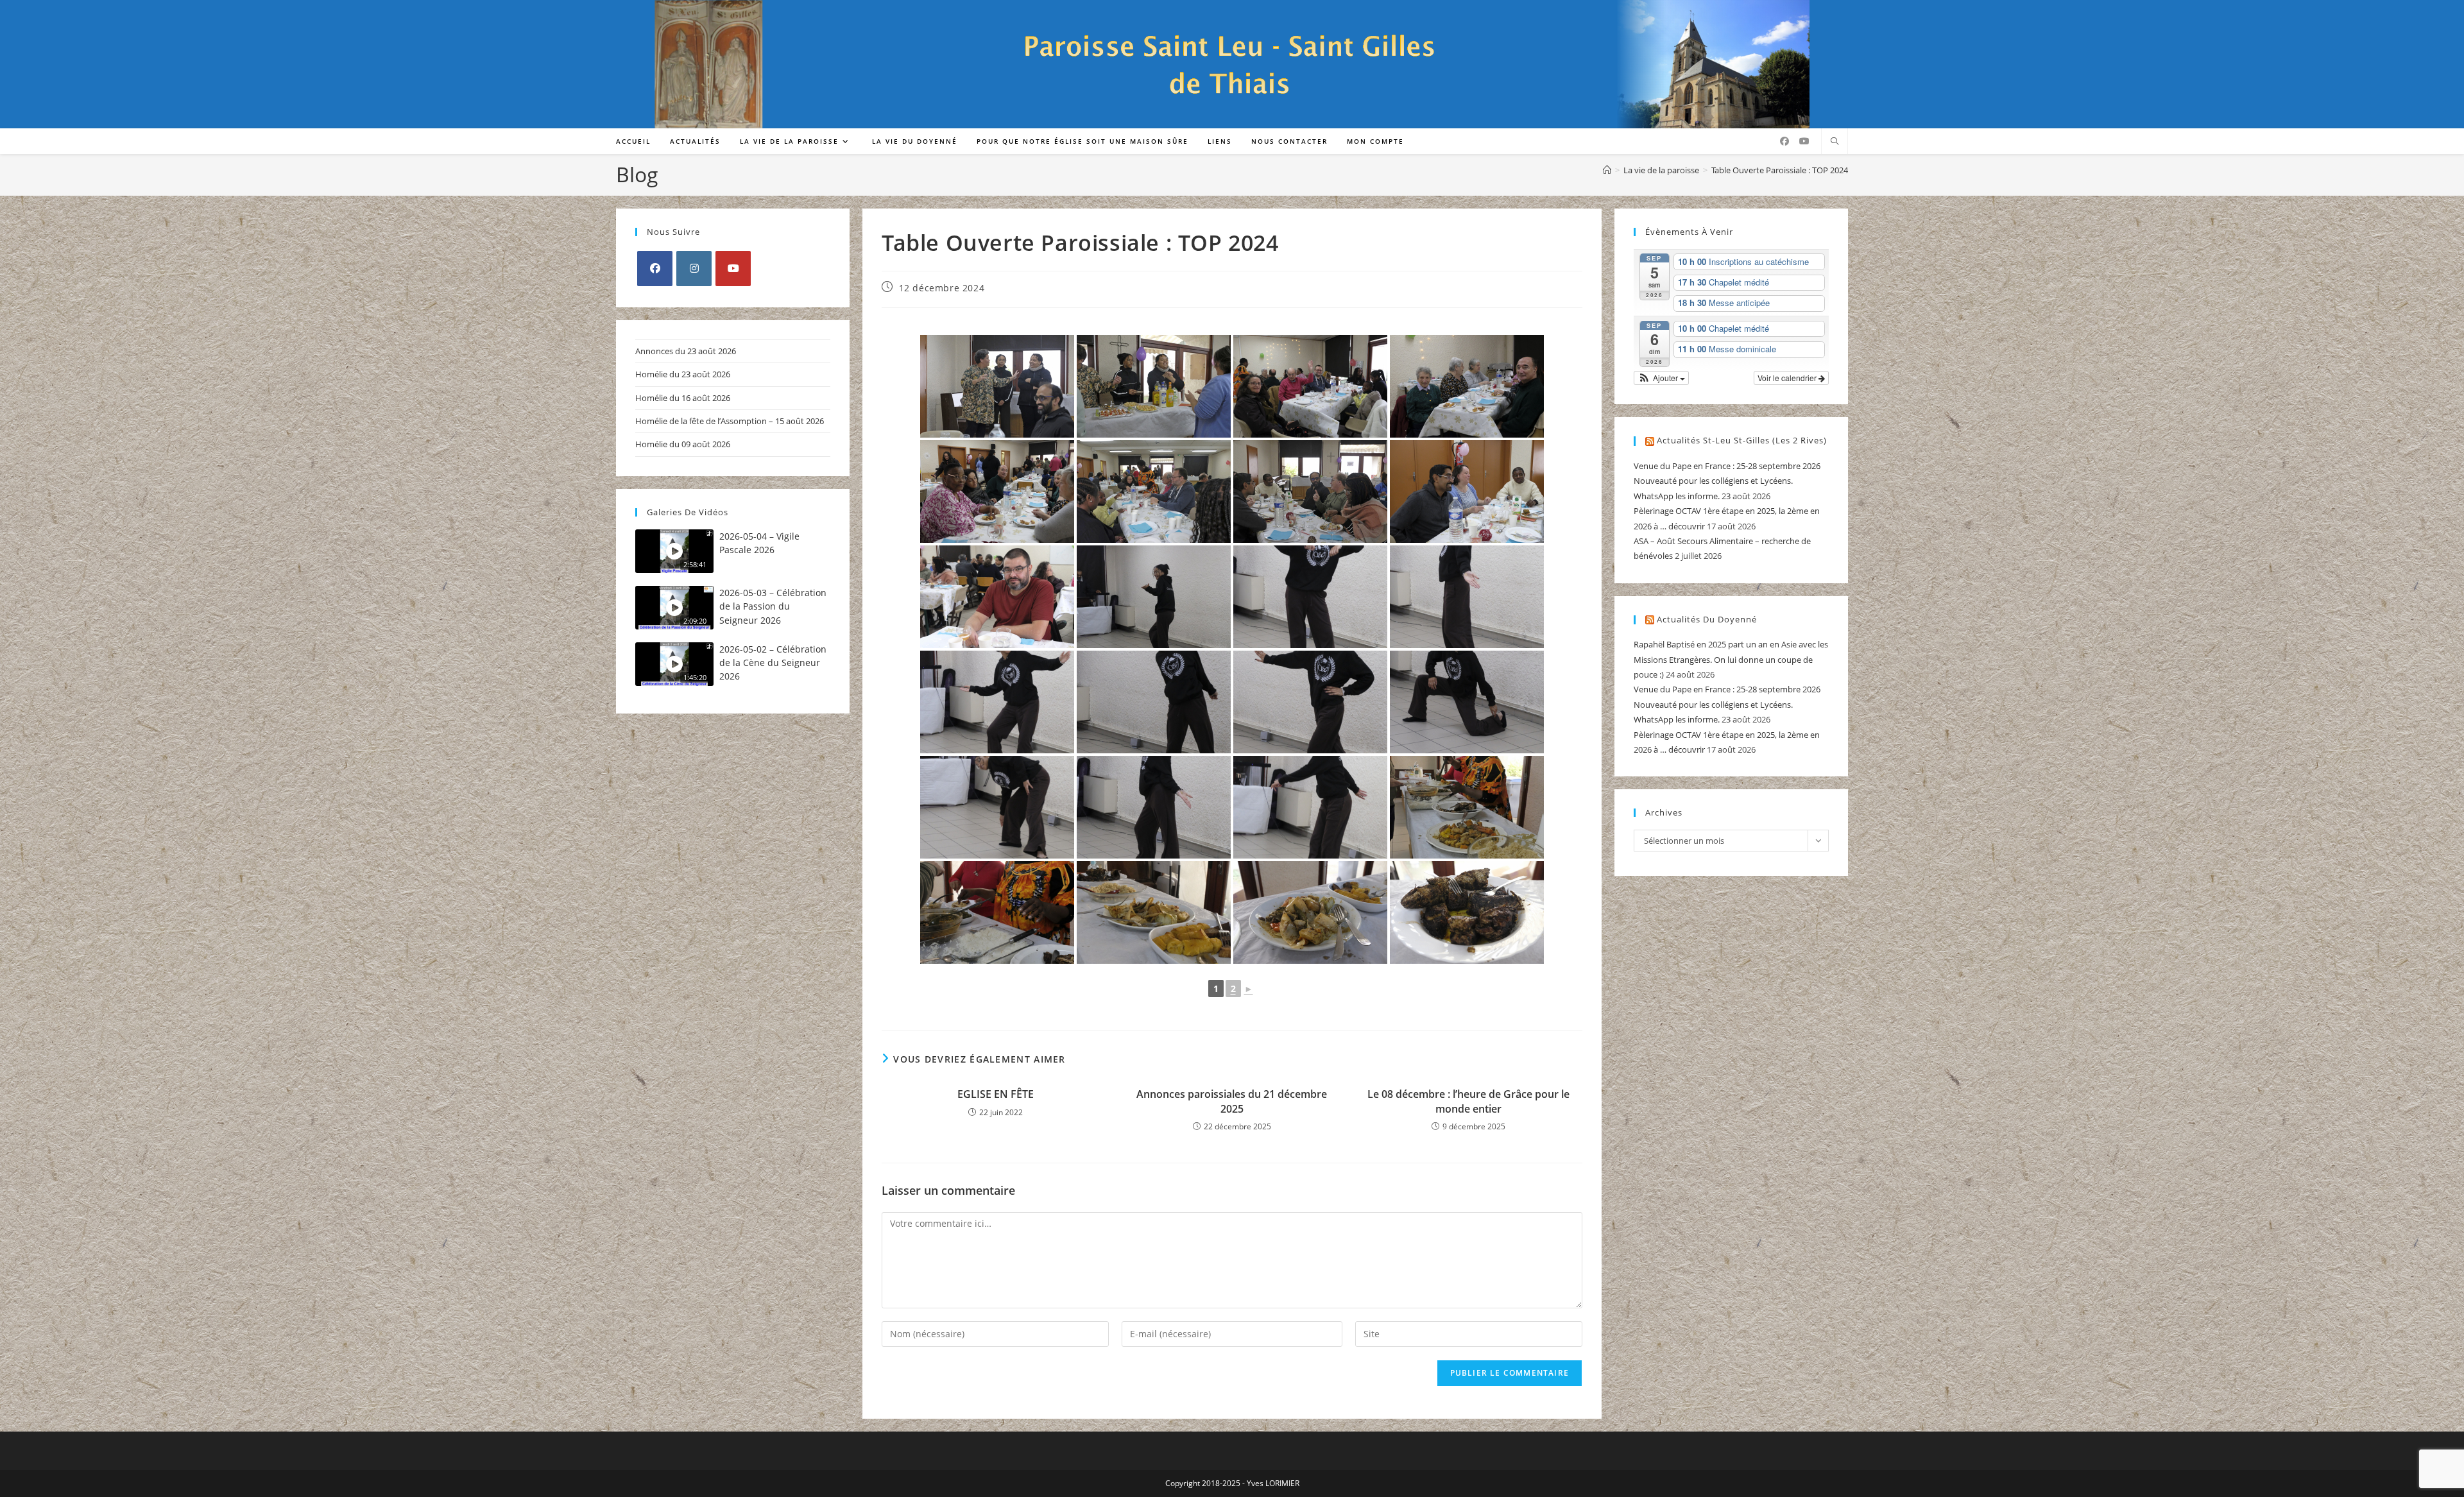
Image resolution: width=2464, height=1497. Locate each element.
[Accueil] (1607, 170)
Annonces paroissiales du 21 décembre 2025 (1232, 1101)
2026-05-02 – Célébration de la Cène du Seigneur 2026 (773, 663)
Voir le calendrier (1788, 378)
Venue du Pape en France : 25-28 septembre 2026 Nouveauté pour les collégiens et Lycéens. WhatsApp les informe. (1727, 481)
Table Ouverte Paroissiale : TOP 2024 (1780, 170)
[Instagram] (694, 269)
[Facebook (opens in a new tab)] (1784, 141)
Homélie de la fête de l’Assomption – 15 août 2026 (730, 421)
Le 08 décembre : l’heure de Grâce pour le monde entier (1468, 1101)
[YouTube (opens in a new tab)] (1804, 141)
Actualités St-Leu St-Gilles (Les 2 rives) (1742, 440)
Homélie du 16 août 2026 (683, 398)
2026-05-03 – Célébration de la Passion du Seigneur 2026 (773, 606)
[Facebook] (655, 269)
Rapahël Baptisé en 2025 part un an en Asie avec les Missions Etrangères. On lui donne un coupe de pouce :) (1731, 659)
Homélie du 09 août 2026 (683, 444)
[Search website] (1835, 142)
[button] (1661, 378)
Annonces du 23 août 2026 (686, 351)
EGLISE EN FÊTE (996, 1094)
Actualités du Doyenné (1707, 619)
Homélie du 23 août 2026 (683, 374)
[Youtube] (733, 269)
